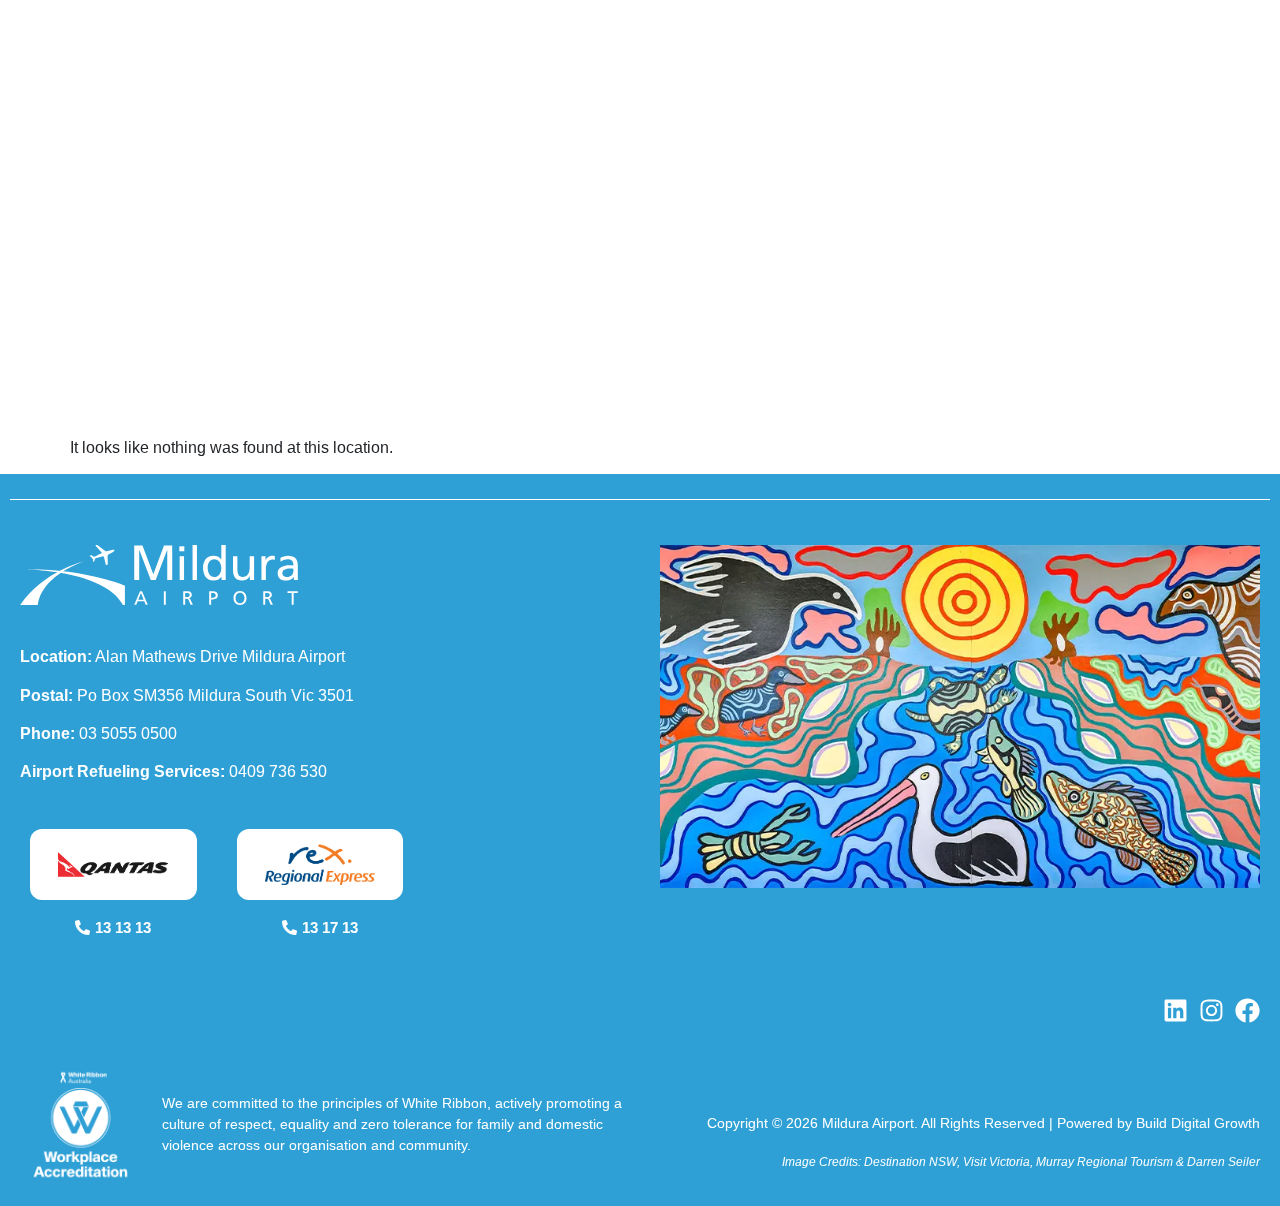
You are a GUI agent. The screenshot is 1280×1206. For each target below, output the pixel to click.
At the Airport (721, 86)
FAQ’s (1088, 86)
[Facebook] (1247, 1010)
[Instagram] (1211, 1010)
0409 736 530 (278, 771)
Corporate (979, 86)
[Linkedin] (1175, 1010)
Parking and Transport (525, 86)
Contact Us (1174, 86)
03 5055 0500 (128, 733)
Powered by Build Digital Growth (1158, 1123)
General (857, 86)
